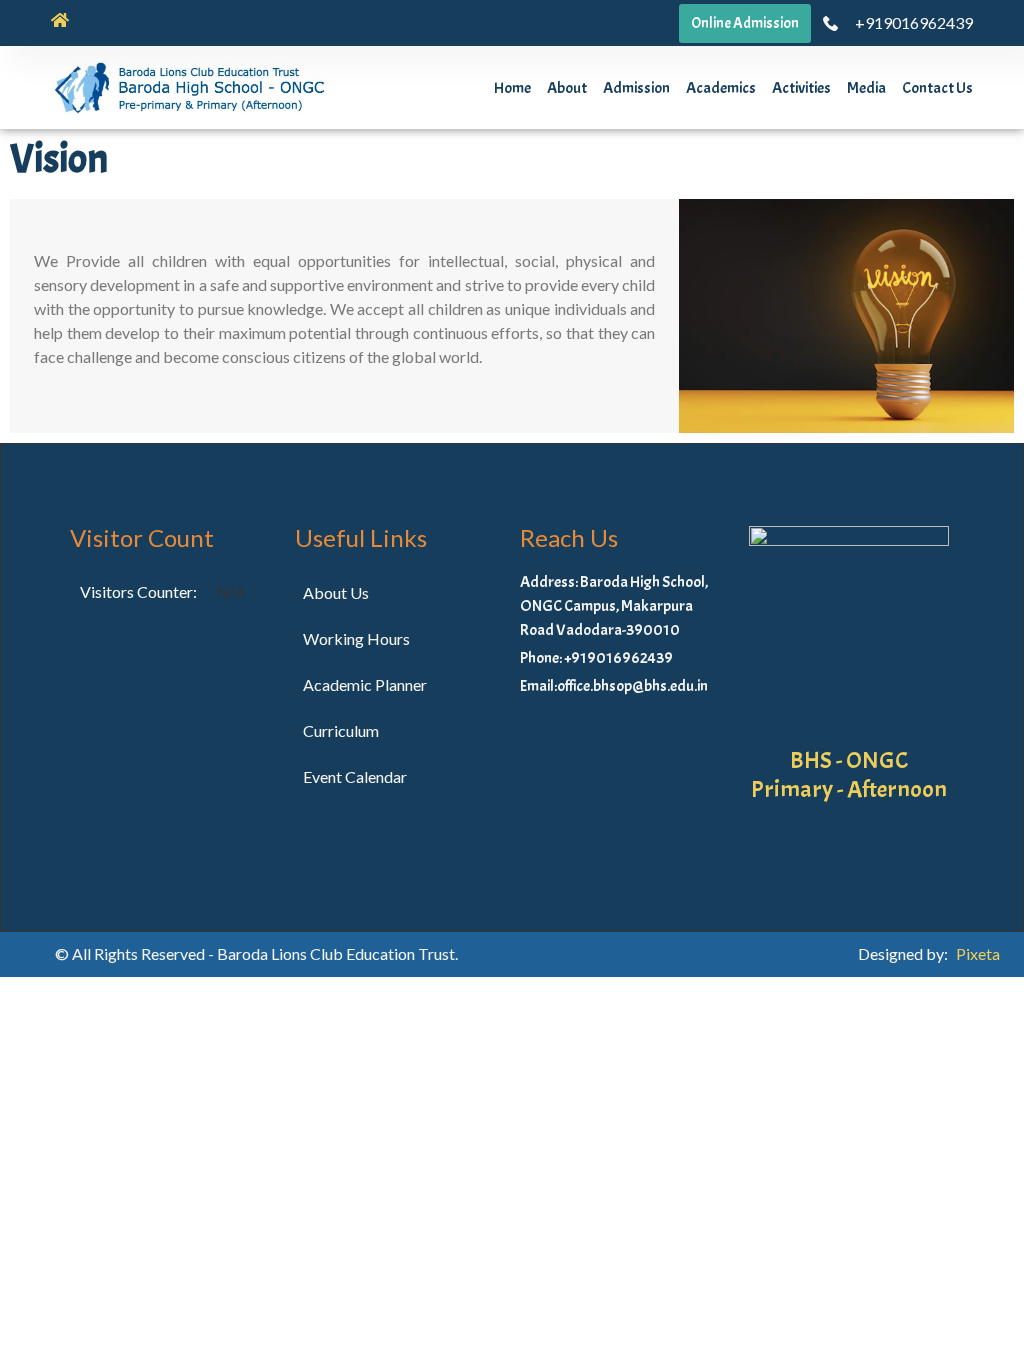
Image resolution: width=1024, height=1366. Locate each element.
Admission (636, 88)
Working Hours (356, 638)
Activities (801, 88)
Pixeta (978, 953)
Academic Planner (365, 684)
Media (866, 88)
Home (512, 88)
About (567, 88)
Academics (721, 88)
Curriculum (341, 730)
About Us (336, 592)
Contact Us (937, 88)
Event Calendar (355, 776)
